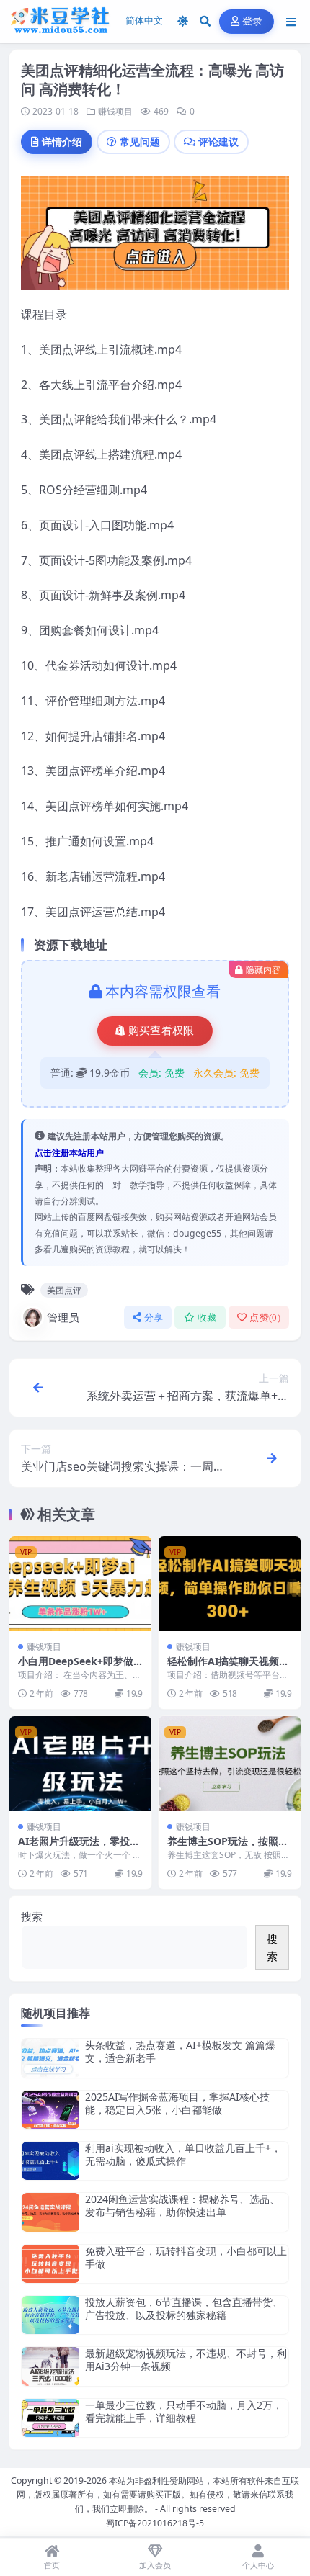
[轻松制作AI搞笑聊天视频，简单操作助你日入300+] (230, 1583)
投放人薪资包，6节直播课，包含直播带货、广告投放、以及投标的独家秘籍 (184, 2308)
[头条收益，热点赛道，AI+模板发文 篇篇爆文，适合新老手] (50, 2058)
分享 (154, 1318)
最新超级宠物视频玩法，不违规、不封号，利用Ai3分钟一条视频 (186, 2360)
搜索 (32, 1916)
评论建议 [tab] (218, 142)
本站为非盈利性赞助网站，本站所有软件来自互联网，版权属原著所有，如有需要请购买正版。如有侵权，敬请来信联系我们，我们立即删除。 (158, 2495)
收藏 (207, 1318)
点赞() (265, 1318)
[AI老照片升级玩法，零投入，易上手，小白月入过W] (80, 1763)
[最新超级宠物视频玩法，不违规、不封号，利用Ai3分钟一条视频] (50, 2366)
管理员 (63, 1317)
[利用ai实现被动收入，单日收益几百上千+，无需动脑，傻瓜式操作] (50, 2161)
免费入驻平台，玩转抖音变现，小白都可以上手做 (186, 2257)
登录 (253, 21)
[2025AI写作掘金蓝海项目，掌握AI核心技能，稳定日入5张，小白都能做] (50, 2110)
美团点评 (64, 1290)
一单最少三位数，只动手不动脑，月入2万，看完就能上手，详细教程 (184, 2411)
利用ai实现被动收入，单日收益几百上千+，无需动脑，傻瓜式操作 (183, 2154)
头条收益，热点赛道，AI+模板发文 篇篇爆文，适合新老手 (180, 2051)
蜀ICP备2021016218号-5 (155, 2523)
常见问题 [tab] (140, 142)
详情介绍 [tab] (62, 142)
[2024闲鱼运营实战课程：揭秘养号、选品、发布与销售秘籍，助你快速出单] (50, 2212)
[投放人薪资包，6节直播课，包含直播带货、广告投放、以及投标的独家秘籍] (50, 2315)
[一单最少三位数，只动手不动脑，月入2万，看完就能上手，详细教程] (50, 2418)
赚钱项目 (115, 111)
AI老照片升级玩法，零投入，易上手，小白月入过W (79, 1848)
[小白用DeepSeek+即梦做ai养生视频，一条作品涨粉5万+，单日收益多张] (80, 1583)
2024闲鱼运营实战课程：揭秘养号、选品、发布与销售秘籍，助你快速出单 (182, 2205)
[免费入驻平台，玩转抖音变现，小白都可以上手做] (50, 2264)
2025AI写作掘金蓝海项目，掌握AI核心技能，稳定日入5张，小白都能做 (177, 2103)
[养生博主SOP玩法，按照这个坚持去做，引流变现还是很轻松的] (230, 1763)
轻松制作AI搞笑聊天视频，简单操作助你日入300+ (228, 1668)
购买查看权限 (161, 1031)
